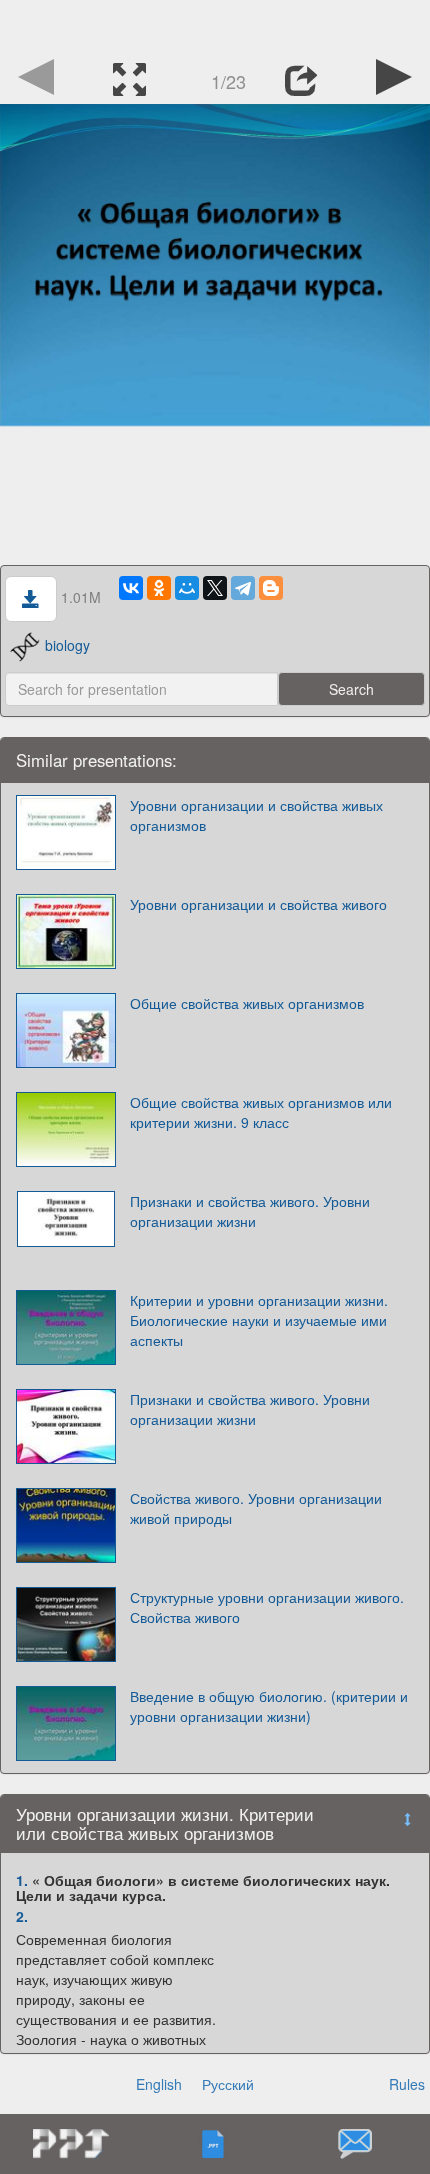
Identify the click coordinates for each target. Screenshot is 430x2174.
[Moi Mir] (187, 588)
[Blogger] (271, 588)
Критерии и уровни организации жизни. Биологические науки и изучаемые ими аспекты (259, 1320)
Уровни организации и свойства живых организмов (256, 815)
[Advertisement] (215, 25)
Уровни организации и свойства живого (258, 904)
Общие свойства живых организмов (247, 1003)
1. (22, 1880)
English (159, 2084)
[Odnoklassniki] (159, 588)
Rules (407, 2084)
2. (22, 1916)
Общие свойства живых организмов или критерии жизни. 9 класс (261, 1112)
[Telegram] (243, 588)
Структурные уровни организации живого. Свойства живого (267, 1607)
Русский (228, 2084)
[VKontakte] (131, 588)
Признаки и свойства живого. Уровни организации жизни (250, 1211)
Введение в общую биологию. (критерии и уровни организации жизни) (269, 1706)
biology (67, 645)
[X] (215, 588)
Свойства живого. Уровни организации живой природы (256, 1508)
